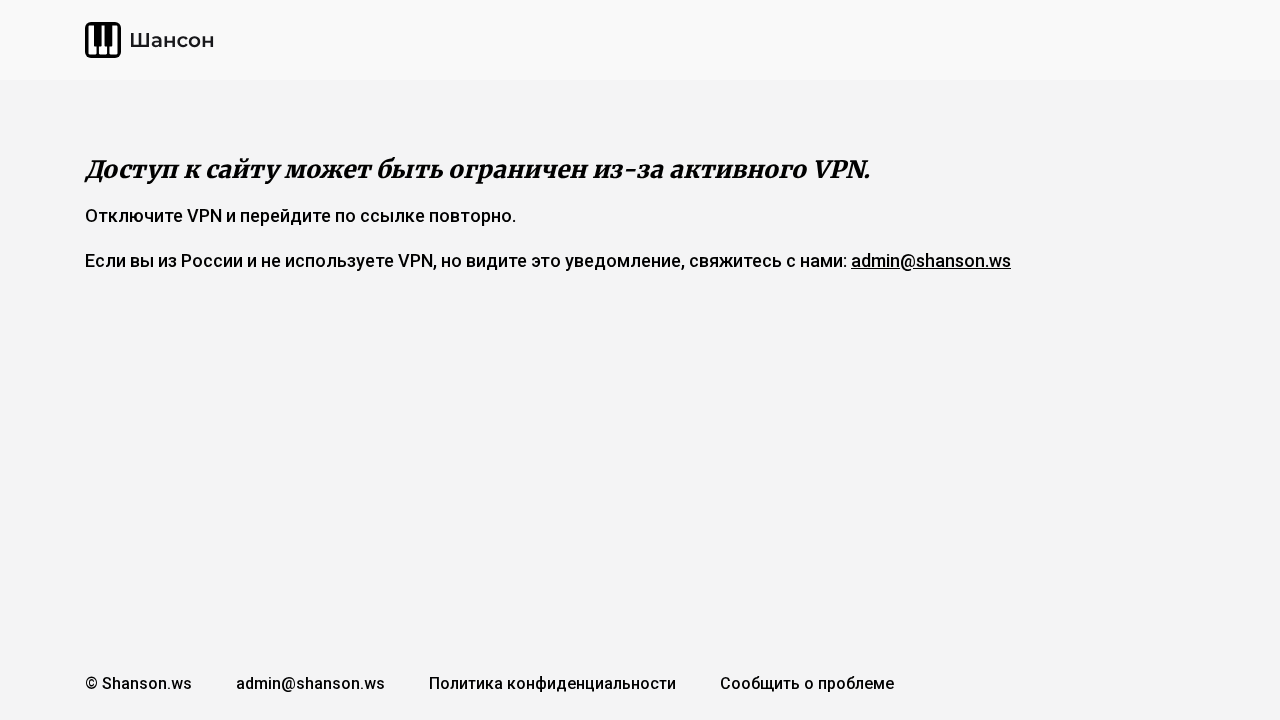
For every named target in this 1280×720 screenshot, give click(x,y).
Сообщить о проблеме (807, 683)
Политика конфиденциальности (552, 683)
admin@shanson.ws (931, 260)
